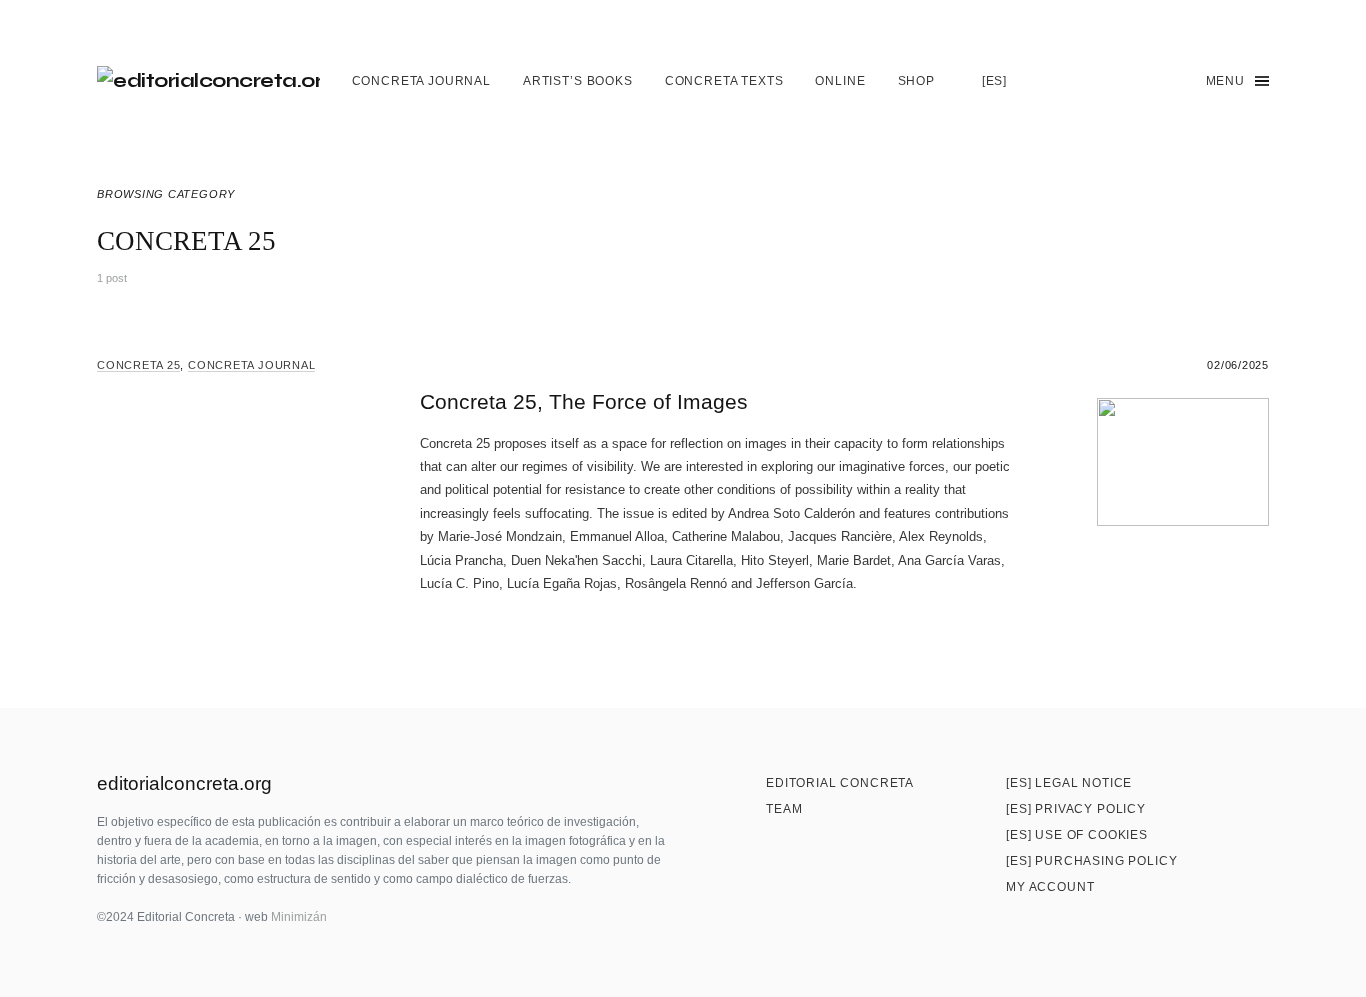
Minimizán (299, 917)
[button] (1167, 81)
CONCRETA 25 (138, 365)
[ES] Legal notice (1069, 783)
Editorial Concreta (840, 783)
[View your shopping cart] (1123, 81)
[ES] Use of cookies (1077, 835)
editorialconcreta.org (184, 783)
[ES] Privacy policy (1076, 809)
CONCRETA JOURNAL (251, 365)
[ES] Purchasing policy (1091, 861)
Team (784, 809)
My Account (1050, 887)
